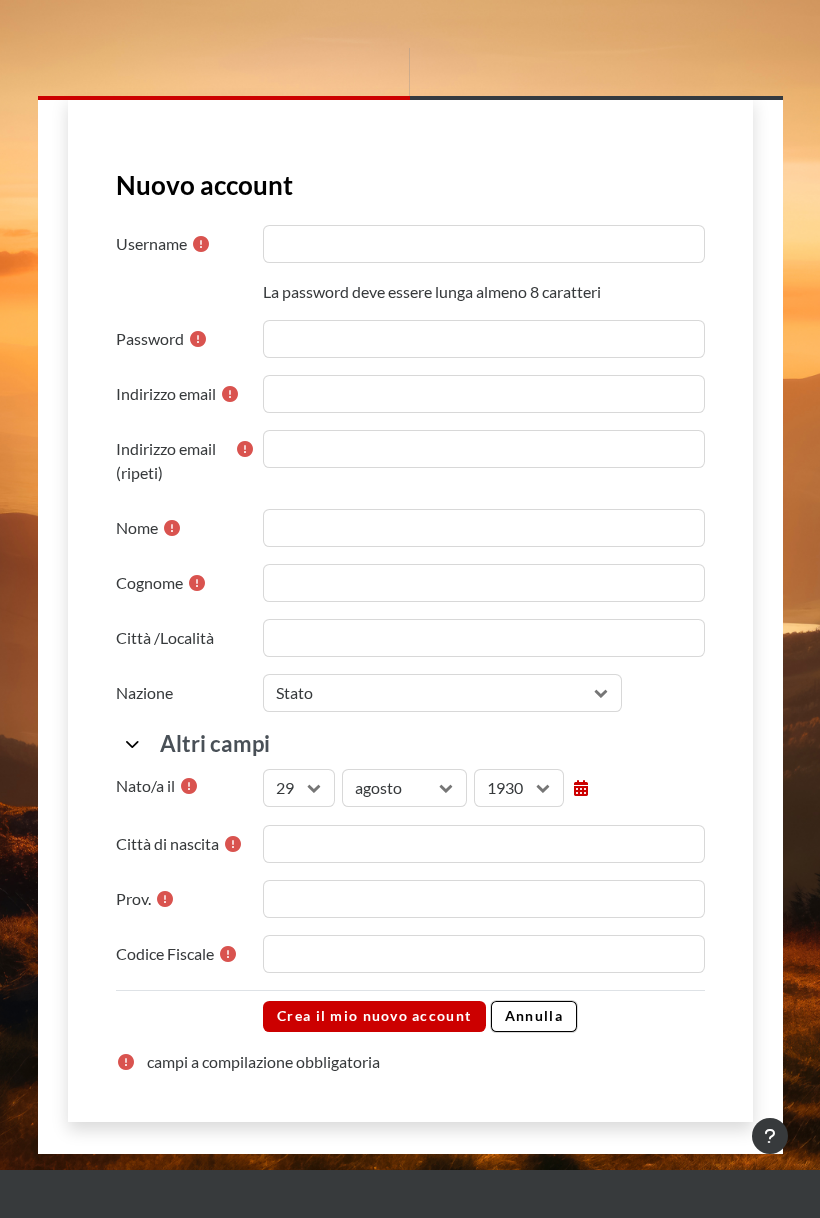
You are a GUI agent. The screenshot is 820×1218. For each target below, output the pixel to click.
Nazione (144, 692)
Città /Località (165, 637)
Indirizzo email (166, 393)
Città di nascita (167, 843)
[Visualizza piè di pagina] (770, 1136)
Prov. (133, 898)
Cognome (149, 582)
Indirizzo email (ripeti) (166, 460)
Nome (137, 527)
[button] (134, 744)
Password (150, 338)
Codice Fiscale (165, 953)
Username (151, 243)
